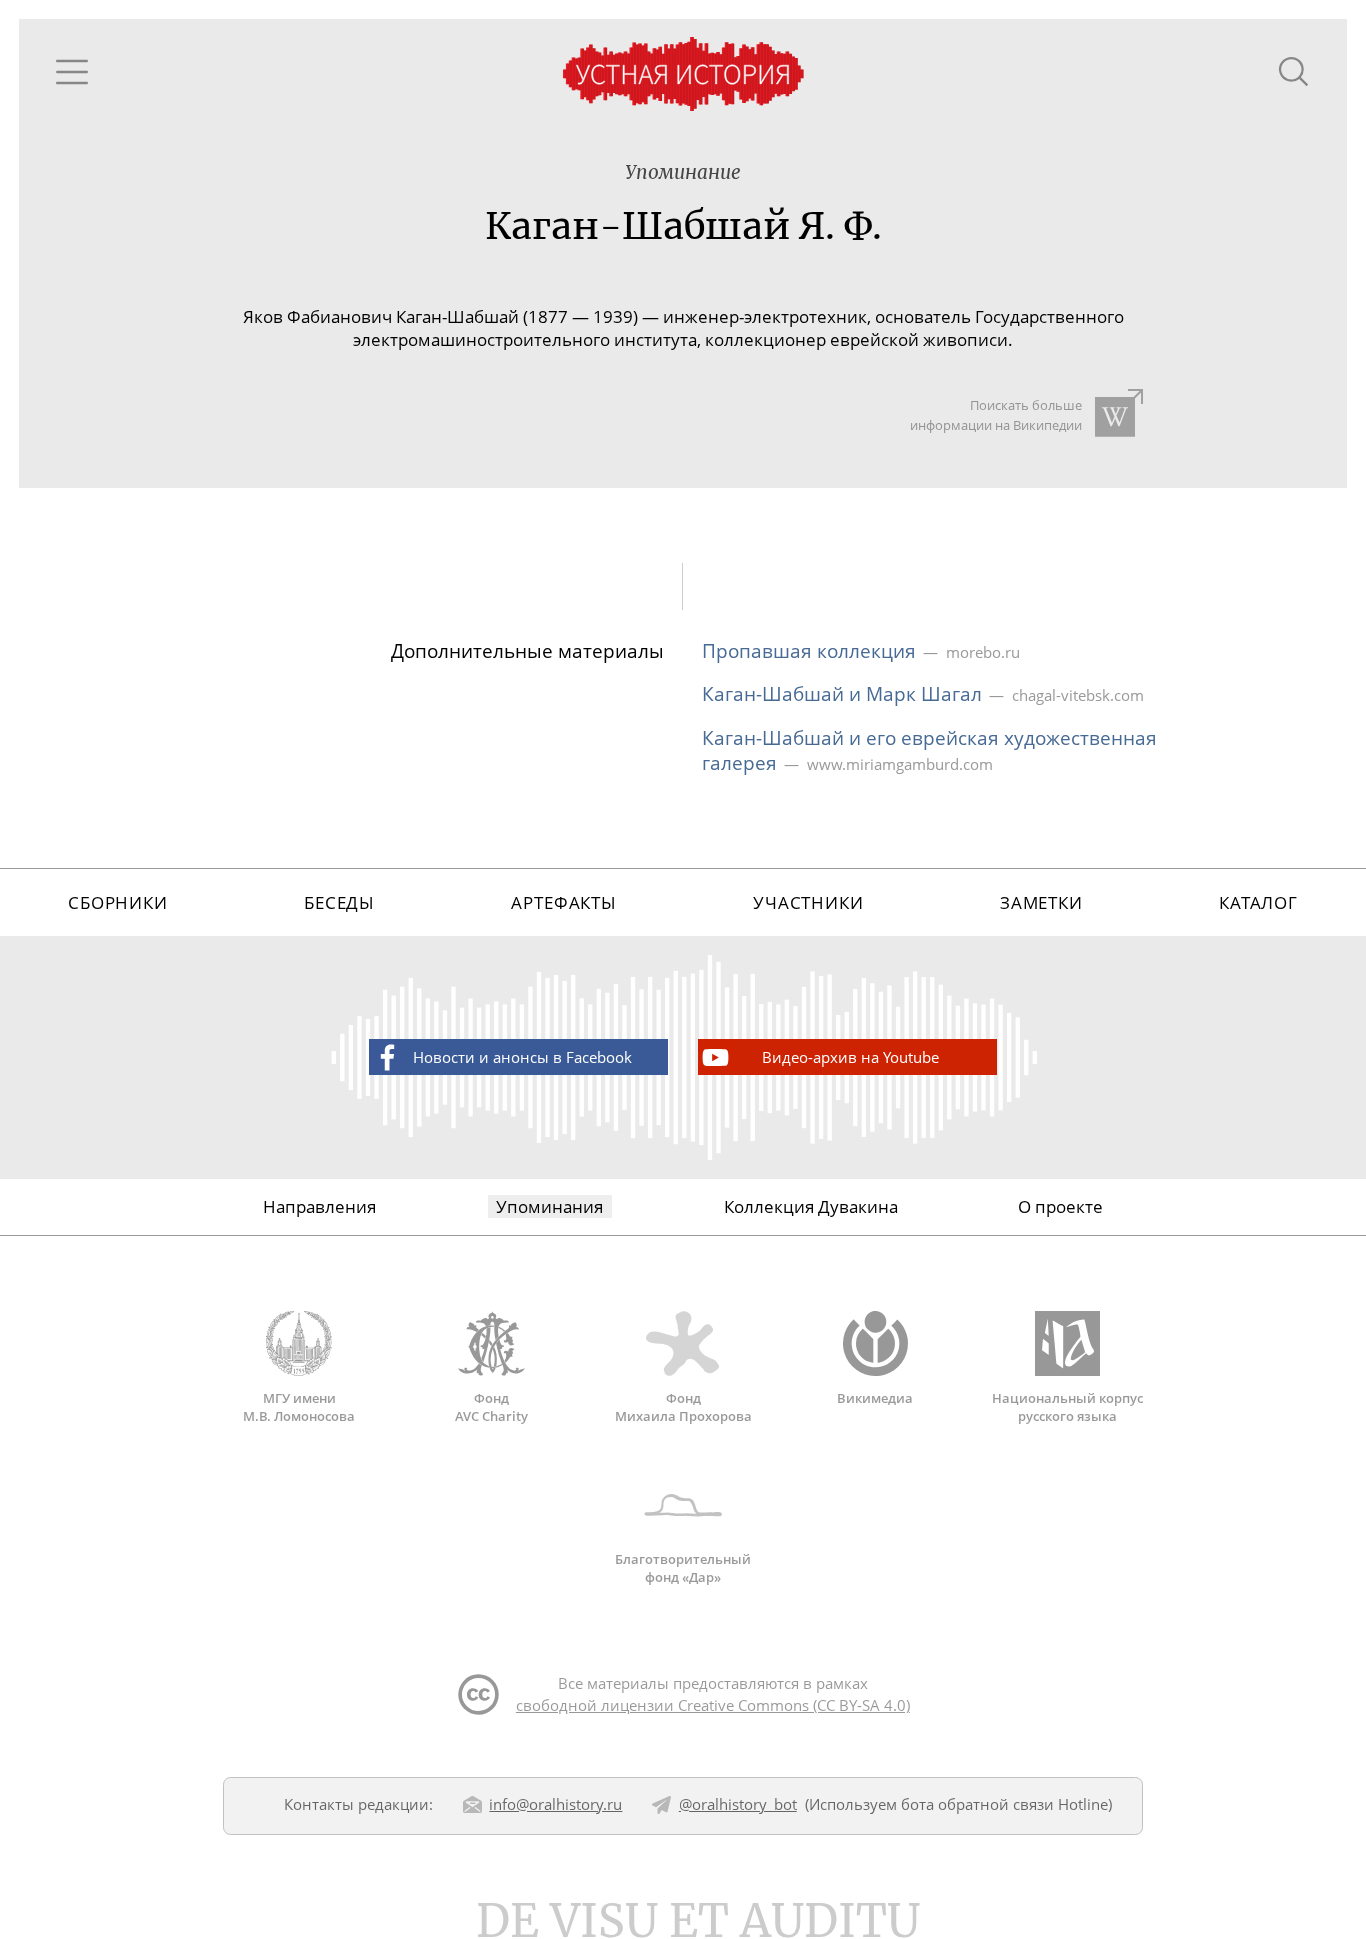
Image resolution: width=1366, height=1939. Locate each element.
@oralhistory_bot (738, 1804)
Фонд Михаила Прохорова (683, 1407)
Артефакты (564, 902)
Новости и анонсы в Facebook (522, 1057)
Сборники (118, 902)
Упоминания (549, 1206)
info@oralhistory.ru (555, 1804)
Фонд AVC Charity (491, 1407)
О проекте (1060, 1206)
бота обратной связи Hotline (1004, 1804)
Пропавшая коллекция (809, 650)
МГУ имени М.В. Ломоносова (299, 1407)
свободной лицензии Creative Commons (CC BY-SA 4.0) (713, 1705)
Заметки (1041, 902)
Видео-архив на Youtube (850, 1057)
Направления (319, 1206)
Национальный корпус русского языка (1067, 1407)
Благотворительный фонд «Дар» (683, 1568)
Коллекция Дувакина (811, 1206)
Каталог (1258, 902)
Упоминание (683, 172)
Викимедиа (875, 1398)
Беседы (339, 902)
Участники (808, 902)
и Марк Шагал (842, 693)
